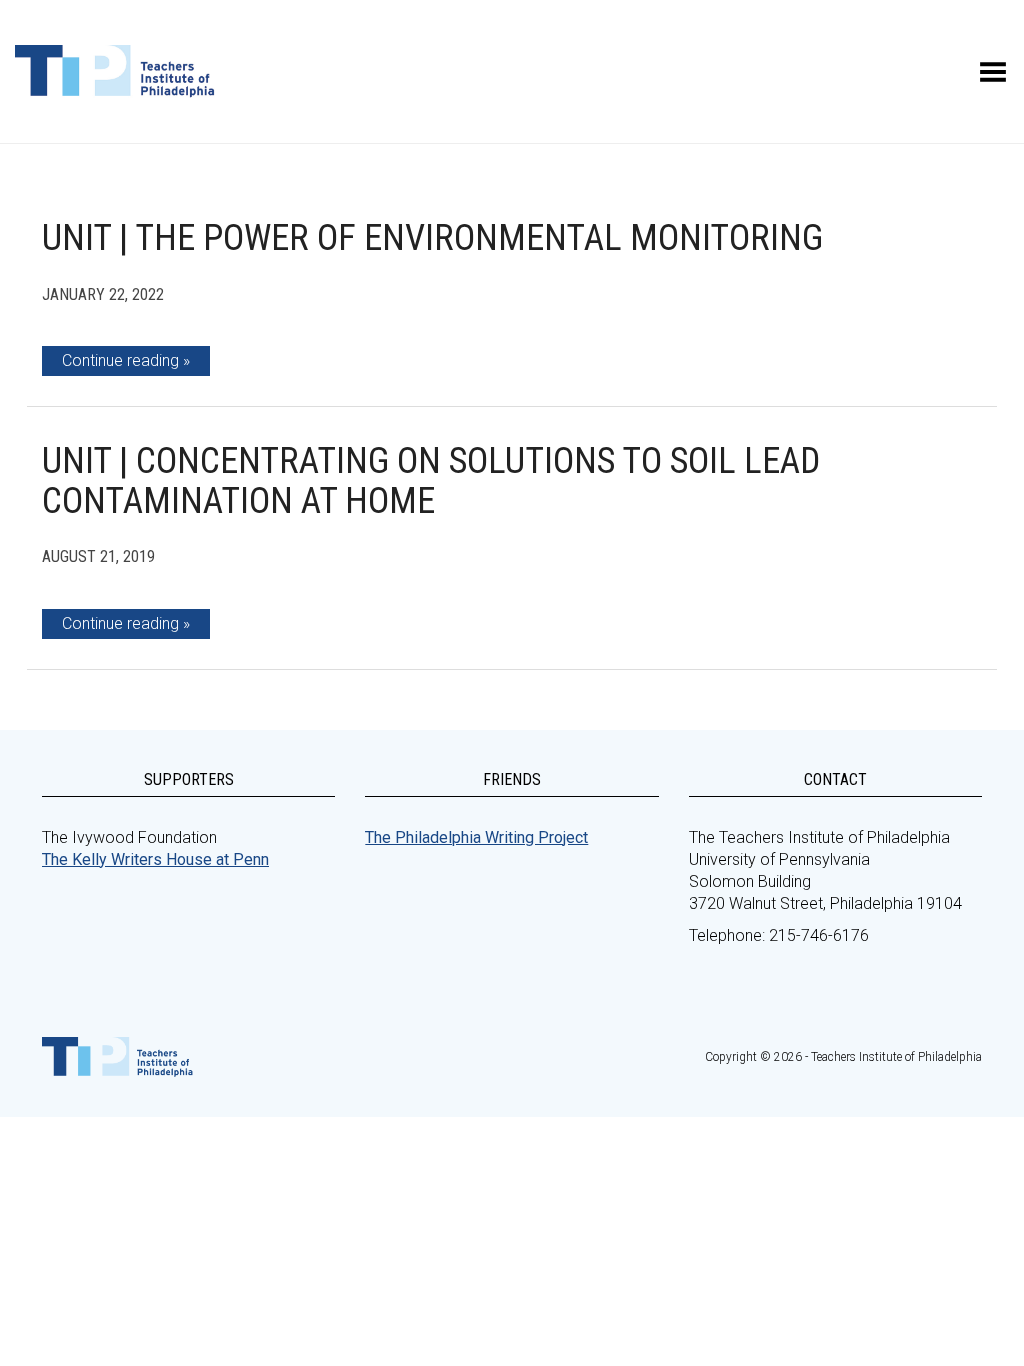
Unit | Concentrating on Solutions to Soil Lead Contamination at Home (431, 481)
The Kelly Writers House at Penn (155, 859)
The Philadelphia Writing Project (476, 837)
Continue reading (120, 360)
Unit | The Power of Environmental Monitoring (432, 238)
